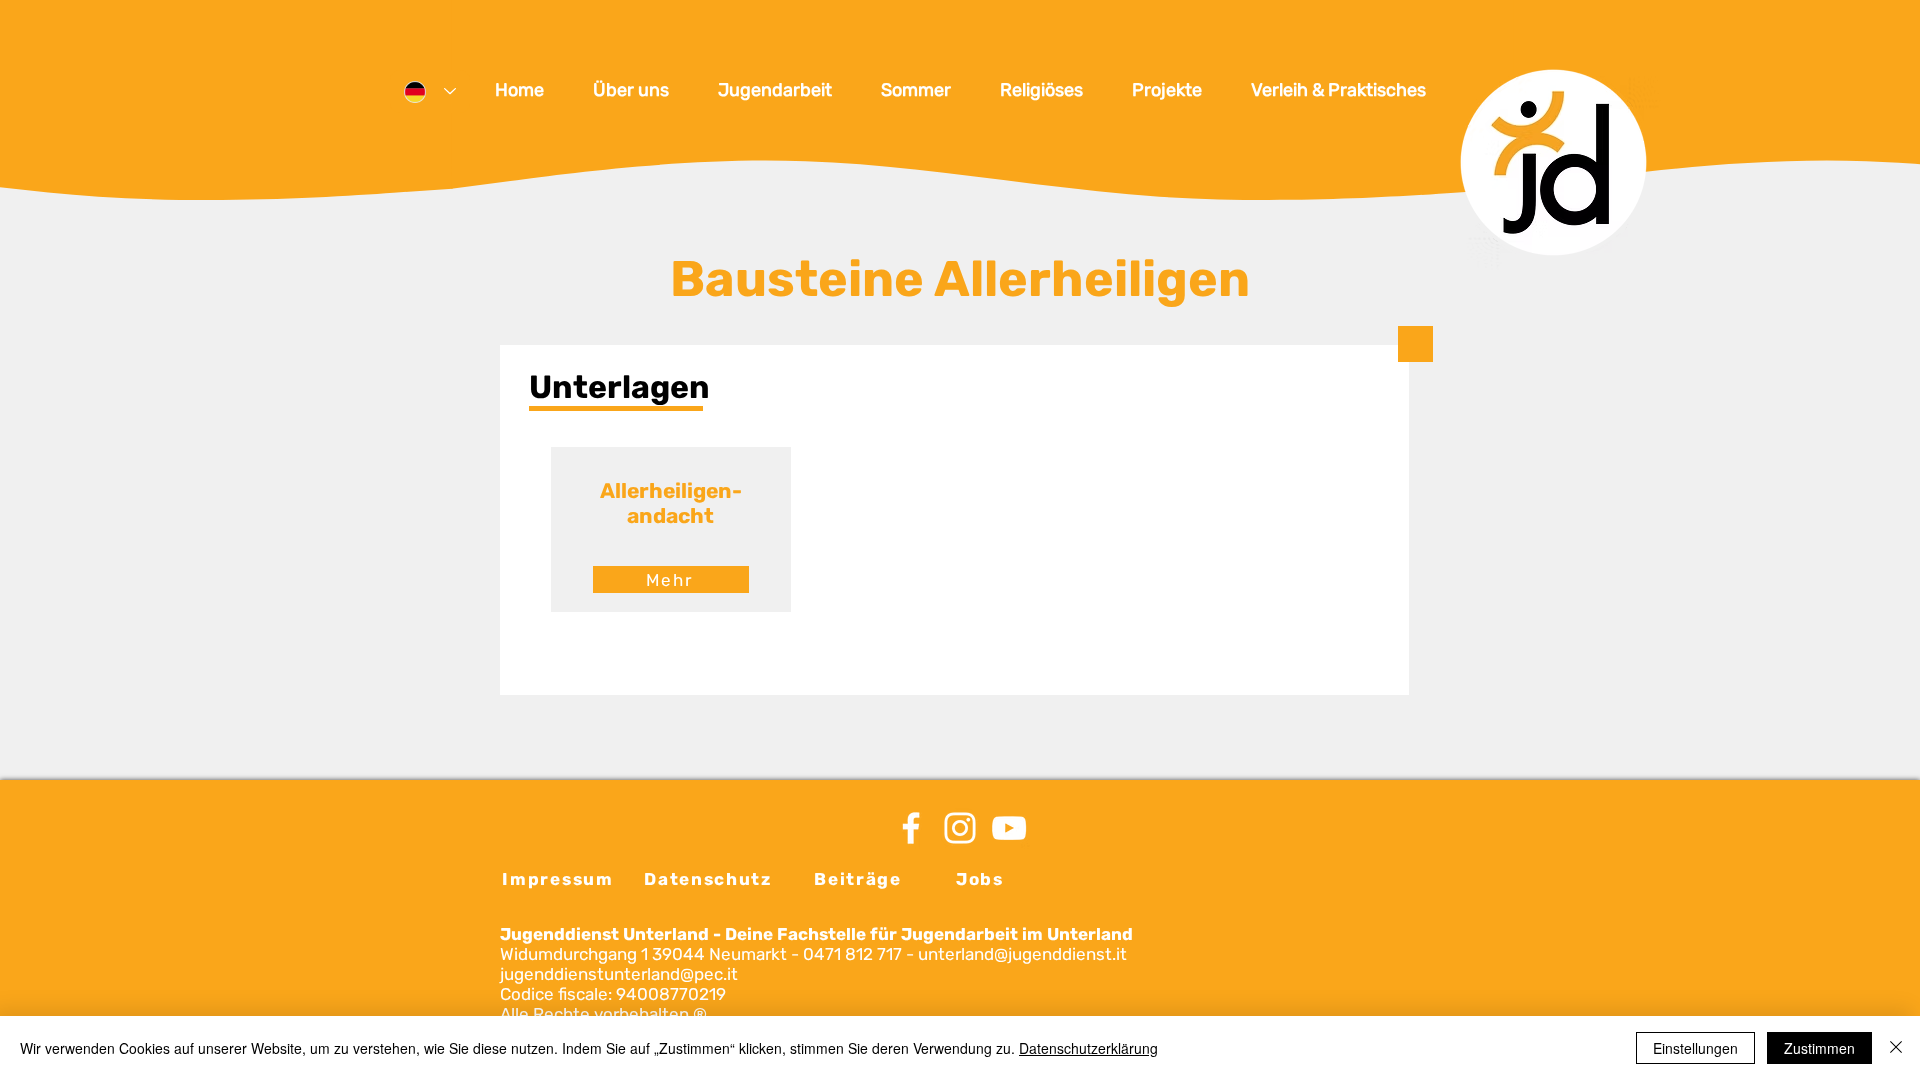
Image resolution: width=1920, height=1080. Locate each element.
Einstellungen (1695, 1048)
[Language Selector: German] (430, 91)
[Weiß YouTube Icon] (1009, 828)
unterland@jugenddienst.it (1022, 954)
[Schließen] (1896, 1048)
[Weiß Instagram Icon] (960, 828)
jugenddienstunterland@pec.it (619, 974)
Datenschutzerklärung (1088, 1048)
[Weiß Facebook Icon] (911, 828)
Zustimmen (1819, 1048)
